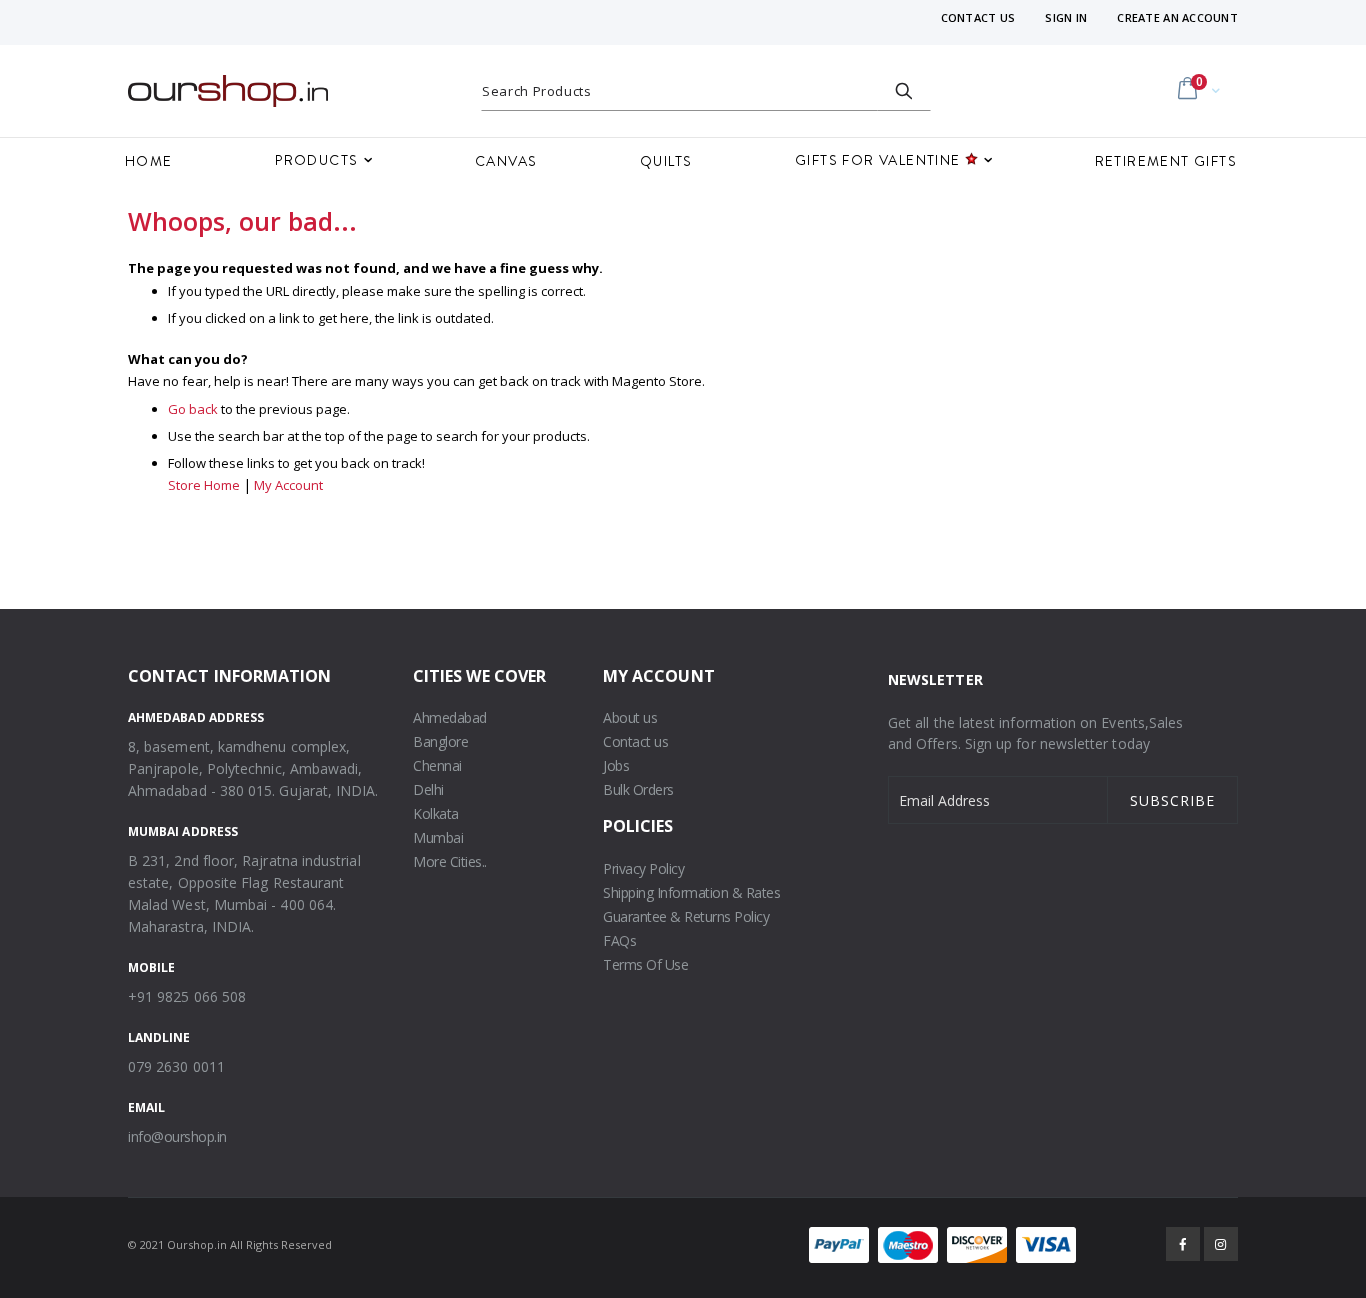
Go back (193, 409)
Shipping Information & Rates (691, 892)
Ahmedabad (450, 717)
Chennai (437, 765)
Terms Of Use (645, 964)
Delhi (428, 789)
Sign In (1066, 17)
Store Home (204, 485)
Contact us (635, 741)
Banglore (440, 741)
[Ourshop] (228, 91)
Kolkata (436, 813)
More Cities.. (450, 861)
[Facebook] (1183, 1244)
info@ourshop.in (177, 1136)
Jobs (616, 765)
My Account (288, 485)
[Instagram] (1221, 1244)
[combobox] (706, 91)
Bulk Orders (638, 789)
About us (630, 717)
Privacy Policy (643, 868)
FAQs (619, 940)
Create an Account (1177, 17)
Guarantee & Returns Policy (686, 916)
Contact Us (978, 17)
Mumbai (438, 837)
